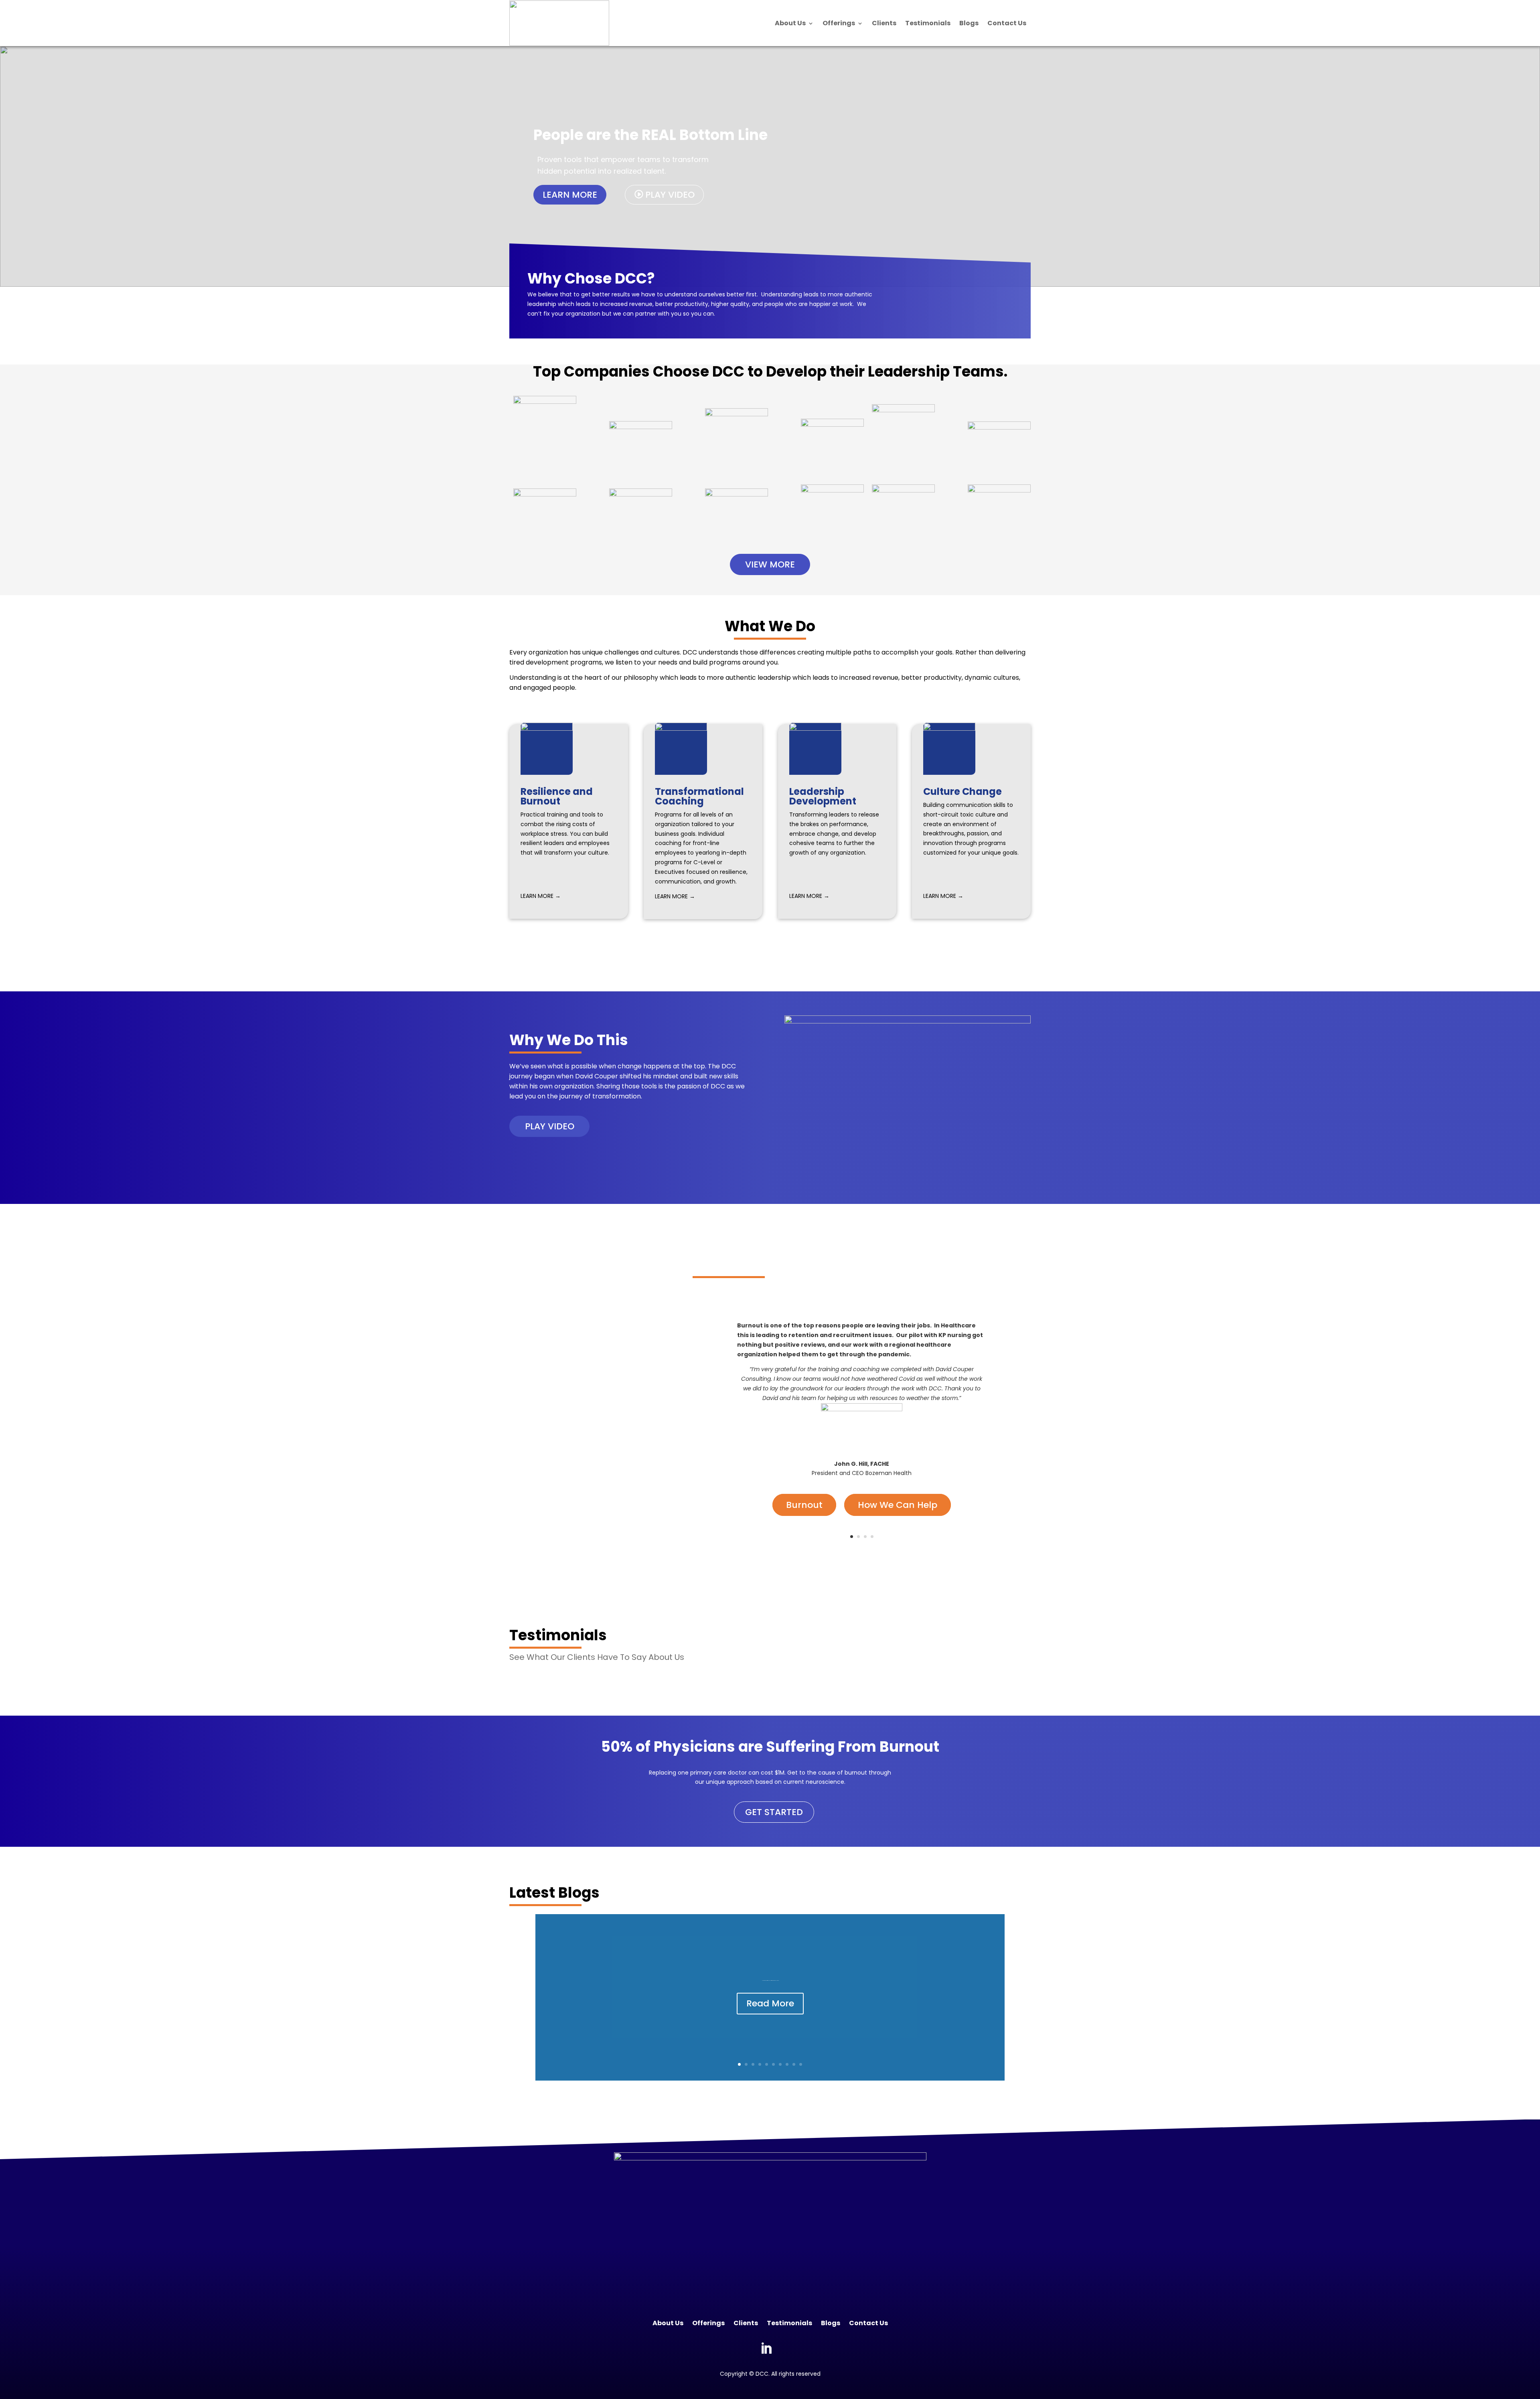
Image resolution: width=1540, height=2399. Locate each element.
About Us (790, 23)
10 (801, 2064)
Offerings (839, 23)
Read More (770, 2003)
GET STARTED (774, 1812)
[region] (770, 166)
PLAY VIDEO (550, 1126)
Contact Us (1007, 23)
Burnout (804, 1505)
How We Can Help (898, 1505)
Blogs (969, 23)
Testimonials (928, 23)
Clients (884, 23)
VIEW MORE (770, 564)
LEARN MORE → (541, 896)
